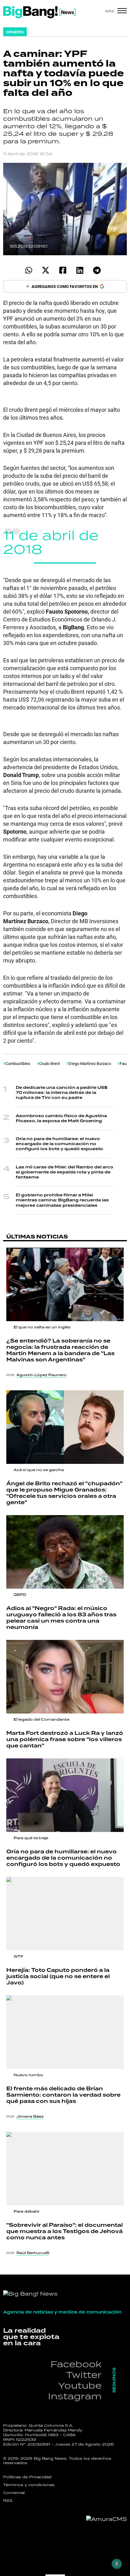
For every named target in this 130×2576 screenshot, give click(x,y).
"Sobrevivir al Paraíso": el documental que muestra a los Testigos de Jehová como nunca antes (65, 2231)
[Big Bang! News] (39, 12)
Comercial (14, 2493)
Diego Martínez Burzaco (90, 1063)
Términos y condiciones (29, 2485)
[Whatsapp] (29, 270)
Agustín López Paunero (41, 1375)
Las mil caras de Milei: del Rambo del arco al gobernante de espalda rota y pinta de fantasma (65, 1172)
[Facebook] (63, 270)
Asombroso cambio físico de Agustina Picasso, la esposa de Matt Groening (61, 1118)
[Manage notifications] (117, 2564)
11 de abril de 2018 (51, 542)
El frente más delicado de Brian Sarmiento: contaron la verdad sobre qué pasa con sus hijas (63, 2095)
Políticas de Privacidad (27, 2477)
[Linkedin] (80, 270)
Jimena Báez (30, 2116)
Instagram (75, 2396)
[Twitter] (46, 270)
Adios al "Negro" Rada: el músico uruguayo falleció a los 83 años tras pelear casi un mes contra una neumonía (61, 1618)
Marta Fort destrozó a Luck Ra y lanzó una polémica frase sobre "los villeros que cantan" (65, 1739)
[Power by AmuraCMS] (106, 2519)
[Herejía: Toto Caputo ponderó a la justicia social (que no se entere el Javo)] (65, 1914)
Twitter (84, 2375)
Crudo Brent (50, 1063)
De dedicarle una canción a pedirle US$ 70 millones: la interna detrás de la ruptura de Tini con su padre (62, 1093)
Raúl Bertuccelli (33, 2253)
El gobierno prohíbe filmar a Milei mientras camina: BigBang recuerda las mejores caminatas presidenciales (62, 1200)
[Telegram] (97, 270)
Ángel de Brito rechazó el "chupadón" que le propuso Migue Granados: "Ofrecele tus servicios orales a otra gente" (64, 1493)
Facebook (76, 2364)
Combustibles (18, 1063)
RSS (8, 2501)
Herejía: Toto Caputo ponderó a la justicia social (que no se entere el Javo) (58, 1976)
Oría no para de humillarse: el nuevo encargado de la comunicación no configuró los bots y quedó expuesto (59, 1144)
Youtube (80, 2385)
